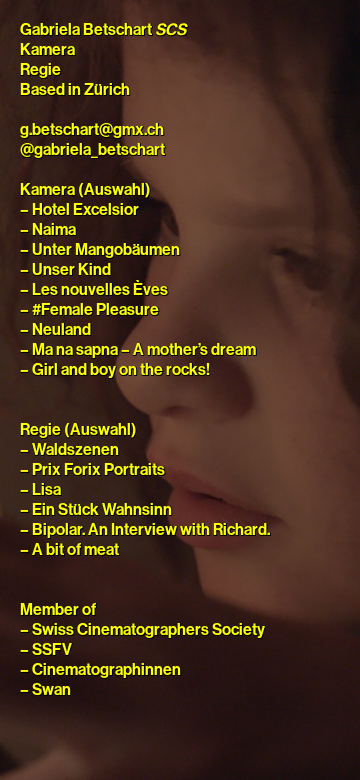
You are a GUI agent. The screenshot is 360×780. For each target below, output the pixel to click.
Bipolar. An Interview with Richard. (151, 530)
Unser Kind (71, 270)
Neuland (61, 330)
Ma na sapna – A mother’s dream (144, 350)
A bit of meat (75, 550)
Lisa (46, 490)
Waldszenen (75, 450)
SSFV (52, 650)
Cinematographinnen (106, 670)
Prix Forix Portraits (98, 470)
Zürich (107, 90)
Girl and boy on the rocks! (121, 370)
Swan (51, 690)
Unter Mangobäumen (106, 250)
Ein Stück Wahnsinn (102, 510)
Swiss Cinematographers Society (148, 630)
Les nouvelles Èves (100, 290)
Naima (54, 230)
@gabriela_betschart (92, 150)
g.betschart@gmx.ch (92, 130)
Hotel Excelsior (85, 210)
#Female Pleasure (95, 310)
